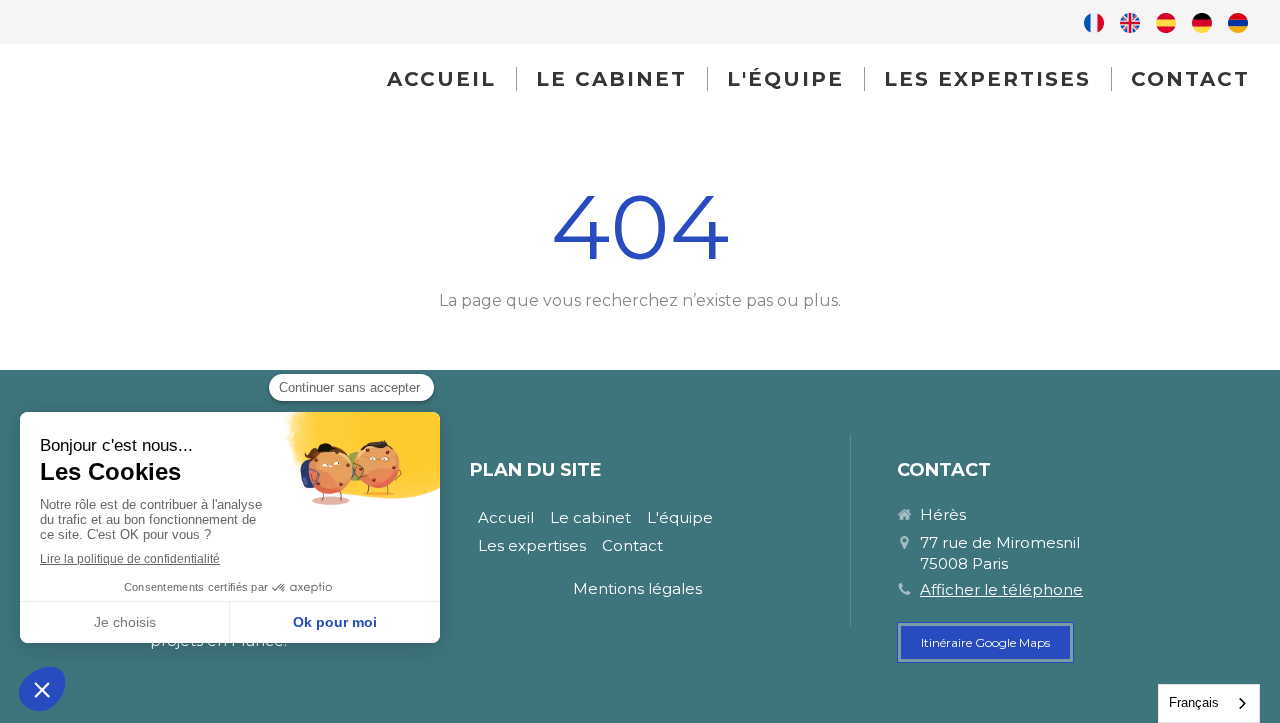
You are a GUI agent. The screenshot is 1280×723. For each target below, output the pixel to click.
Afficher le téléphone (1001, 589)
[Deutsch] (1202, 22)
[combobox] (1209, 703)
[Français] (1094, 22)
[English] (1130, 22)
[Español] (1166, 22)
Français (1194, 702)
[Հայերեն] (1238, 22)
